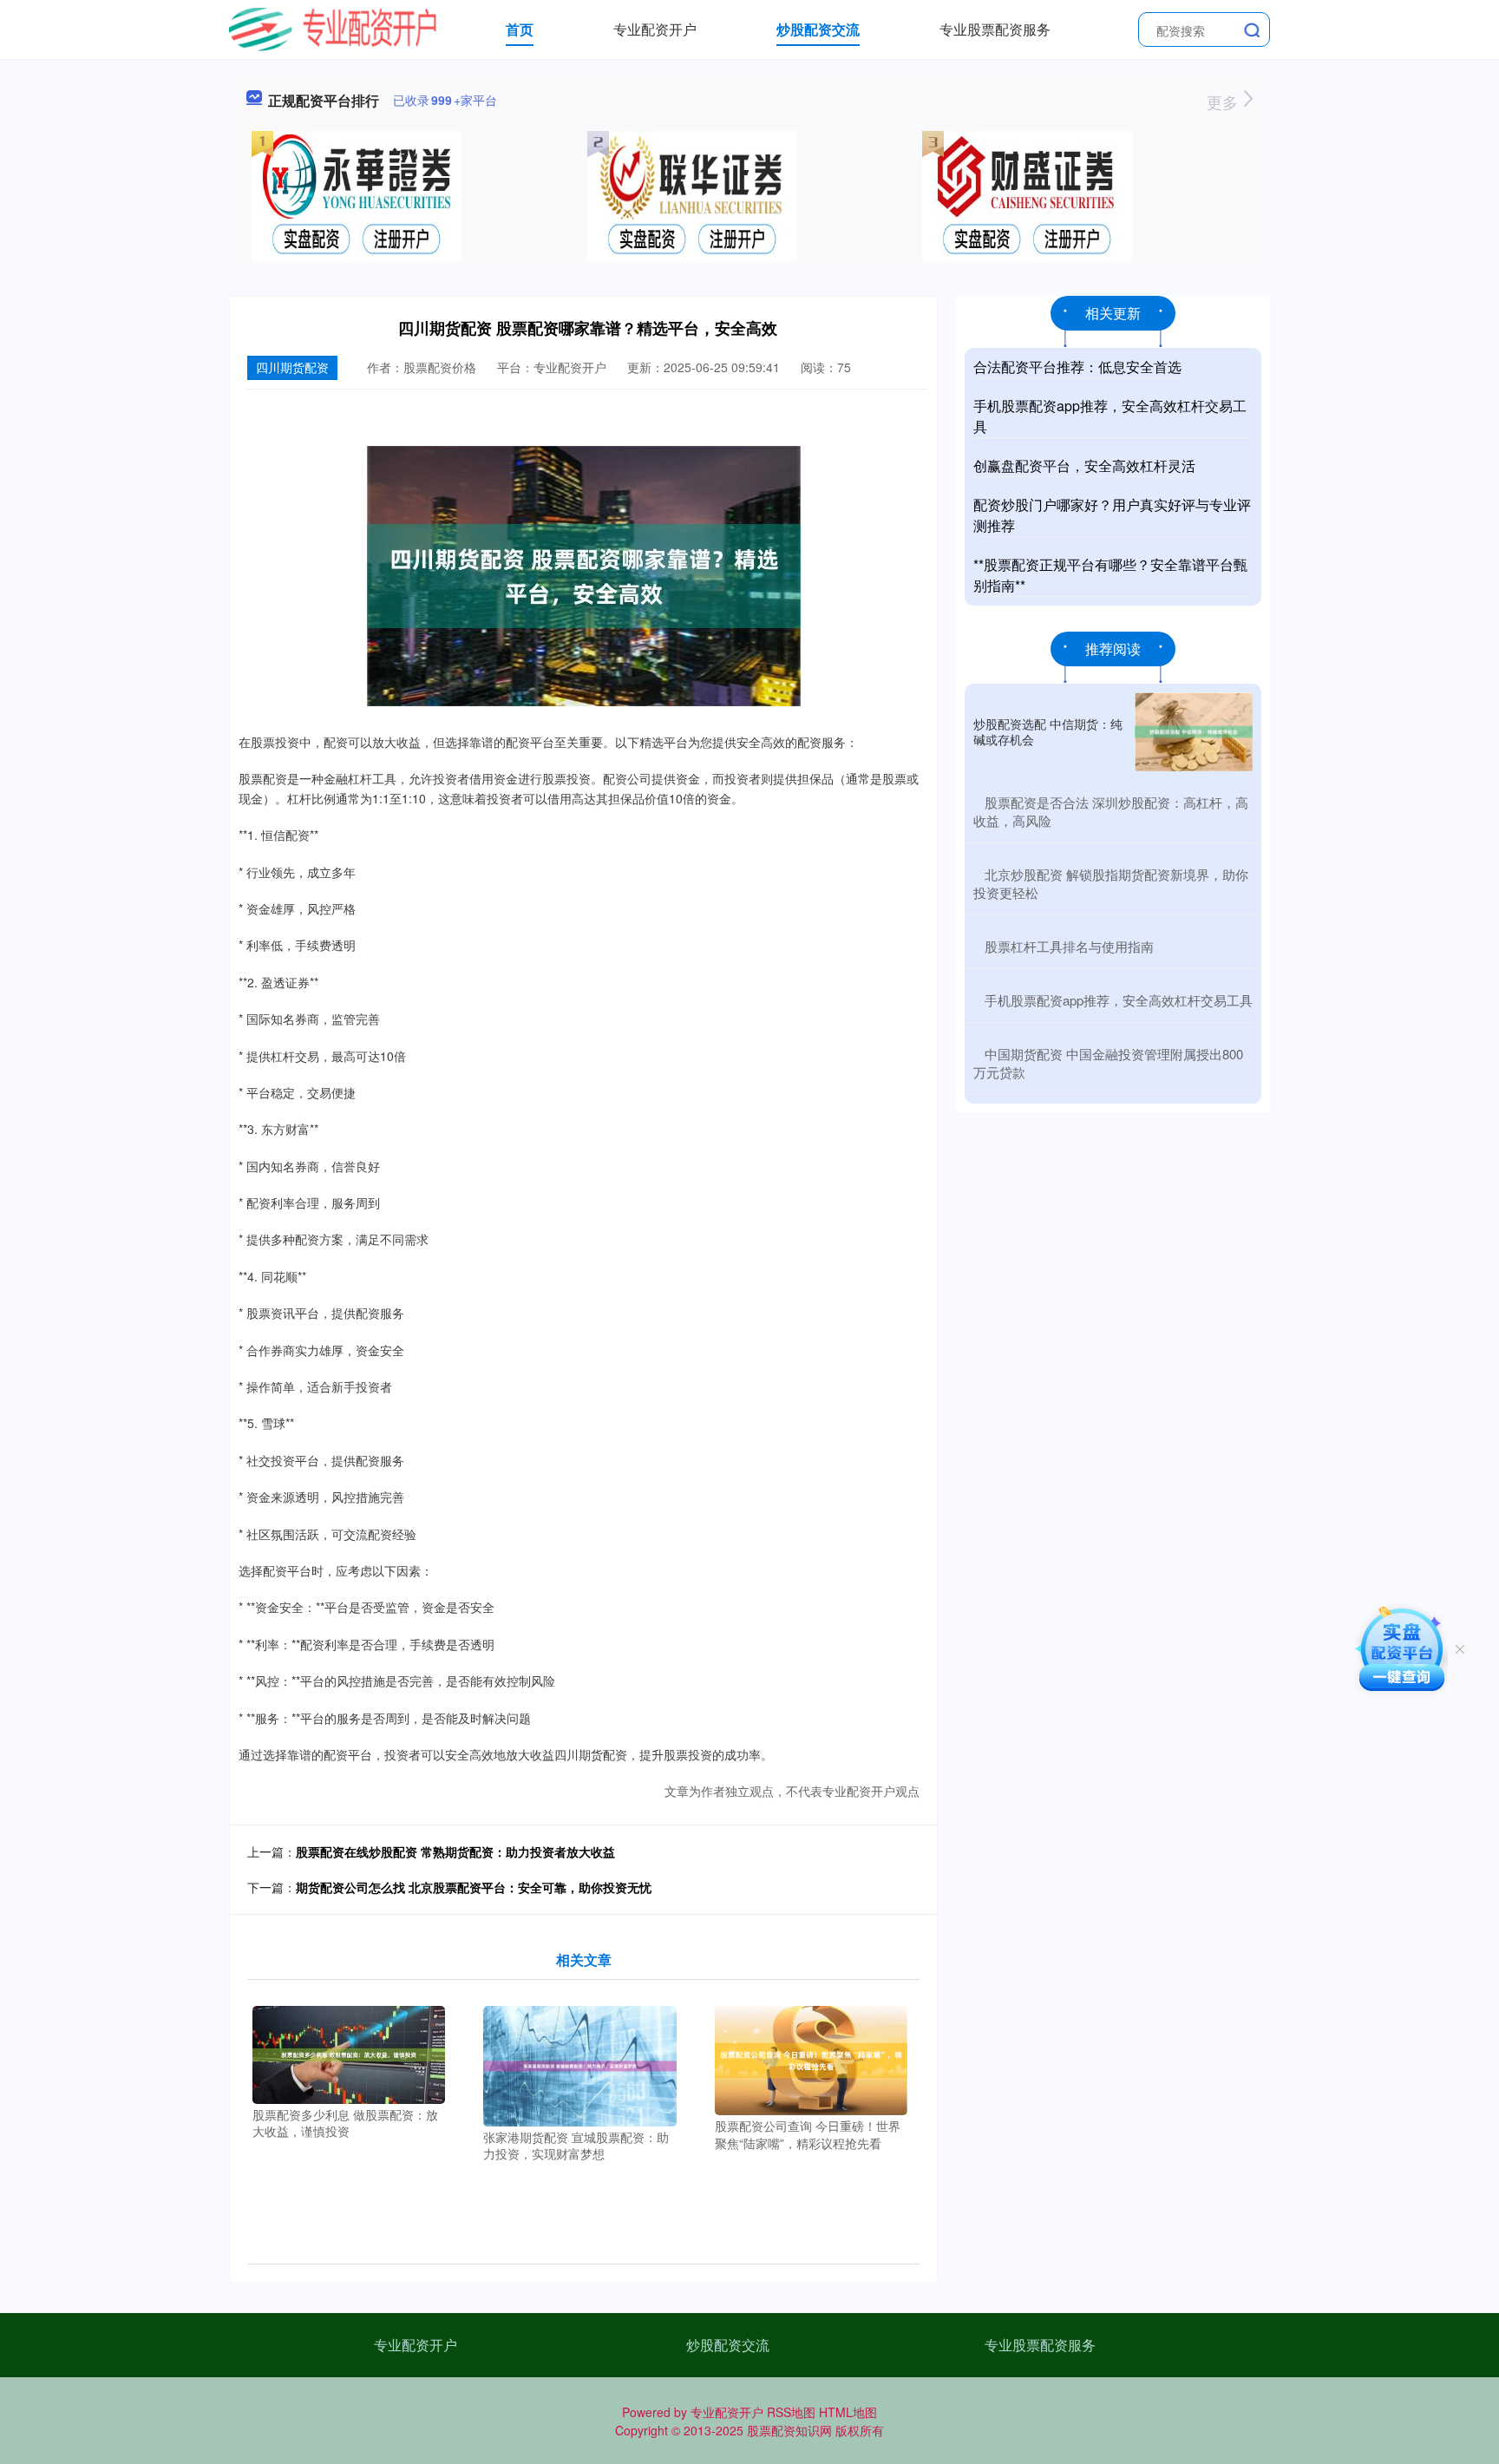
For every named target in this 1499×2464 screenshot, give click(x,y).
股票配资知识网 (789, 2430)
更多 (1224, 102)
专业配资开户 (655, 29)
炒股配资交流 (818, 29)
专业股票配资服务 (995, 29)
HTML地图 (848, 2412)
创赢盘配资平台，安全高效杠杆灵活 (1084, 465)
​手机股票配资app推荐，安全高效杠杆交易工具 (1119, 1000)
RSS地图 (791, 2412)
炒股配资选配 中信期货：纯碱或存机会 (1048, 731)
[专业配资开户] (333, 28)
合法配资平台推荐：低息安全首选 (1077, 367)
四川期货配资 (292, 367)
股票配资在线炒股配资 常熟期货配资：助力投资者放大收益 (455, 1851)
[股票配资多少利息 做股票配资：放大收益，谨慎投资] (349, 2053)
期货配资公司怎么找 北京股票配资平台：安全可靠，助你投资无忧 (474, 1887)
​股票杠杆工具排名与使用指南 (1069, 946)
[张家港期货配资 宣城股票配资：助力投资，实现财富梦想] (580, 2064)
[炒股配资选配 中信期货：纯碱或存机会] (1194, 732)
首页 (520, 29)
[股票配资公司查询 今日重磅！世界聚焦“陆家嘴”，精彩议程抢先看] (812, 2059)
